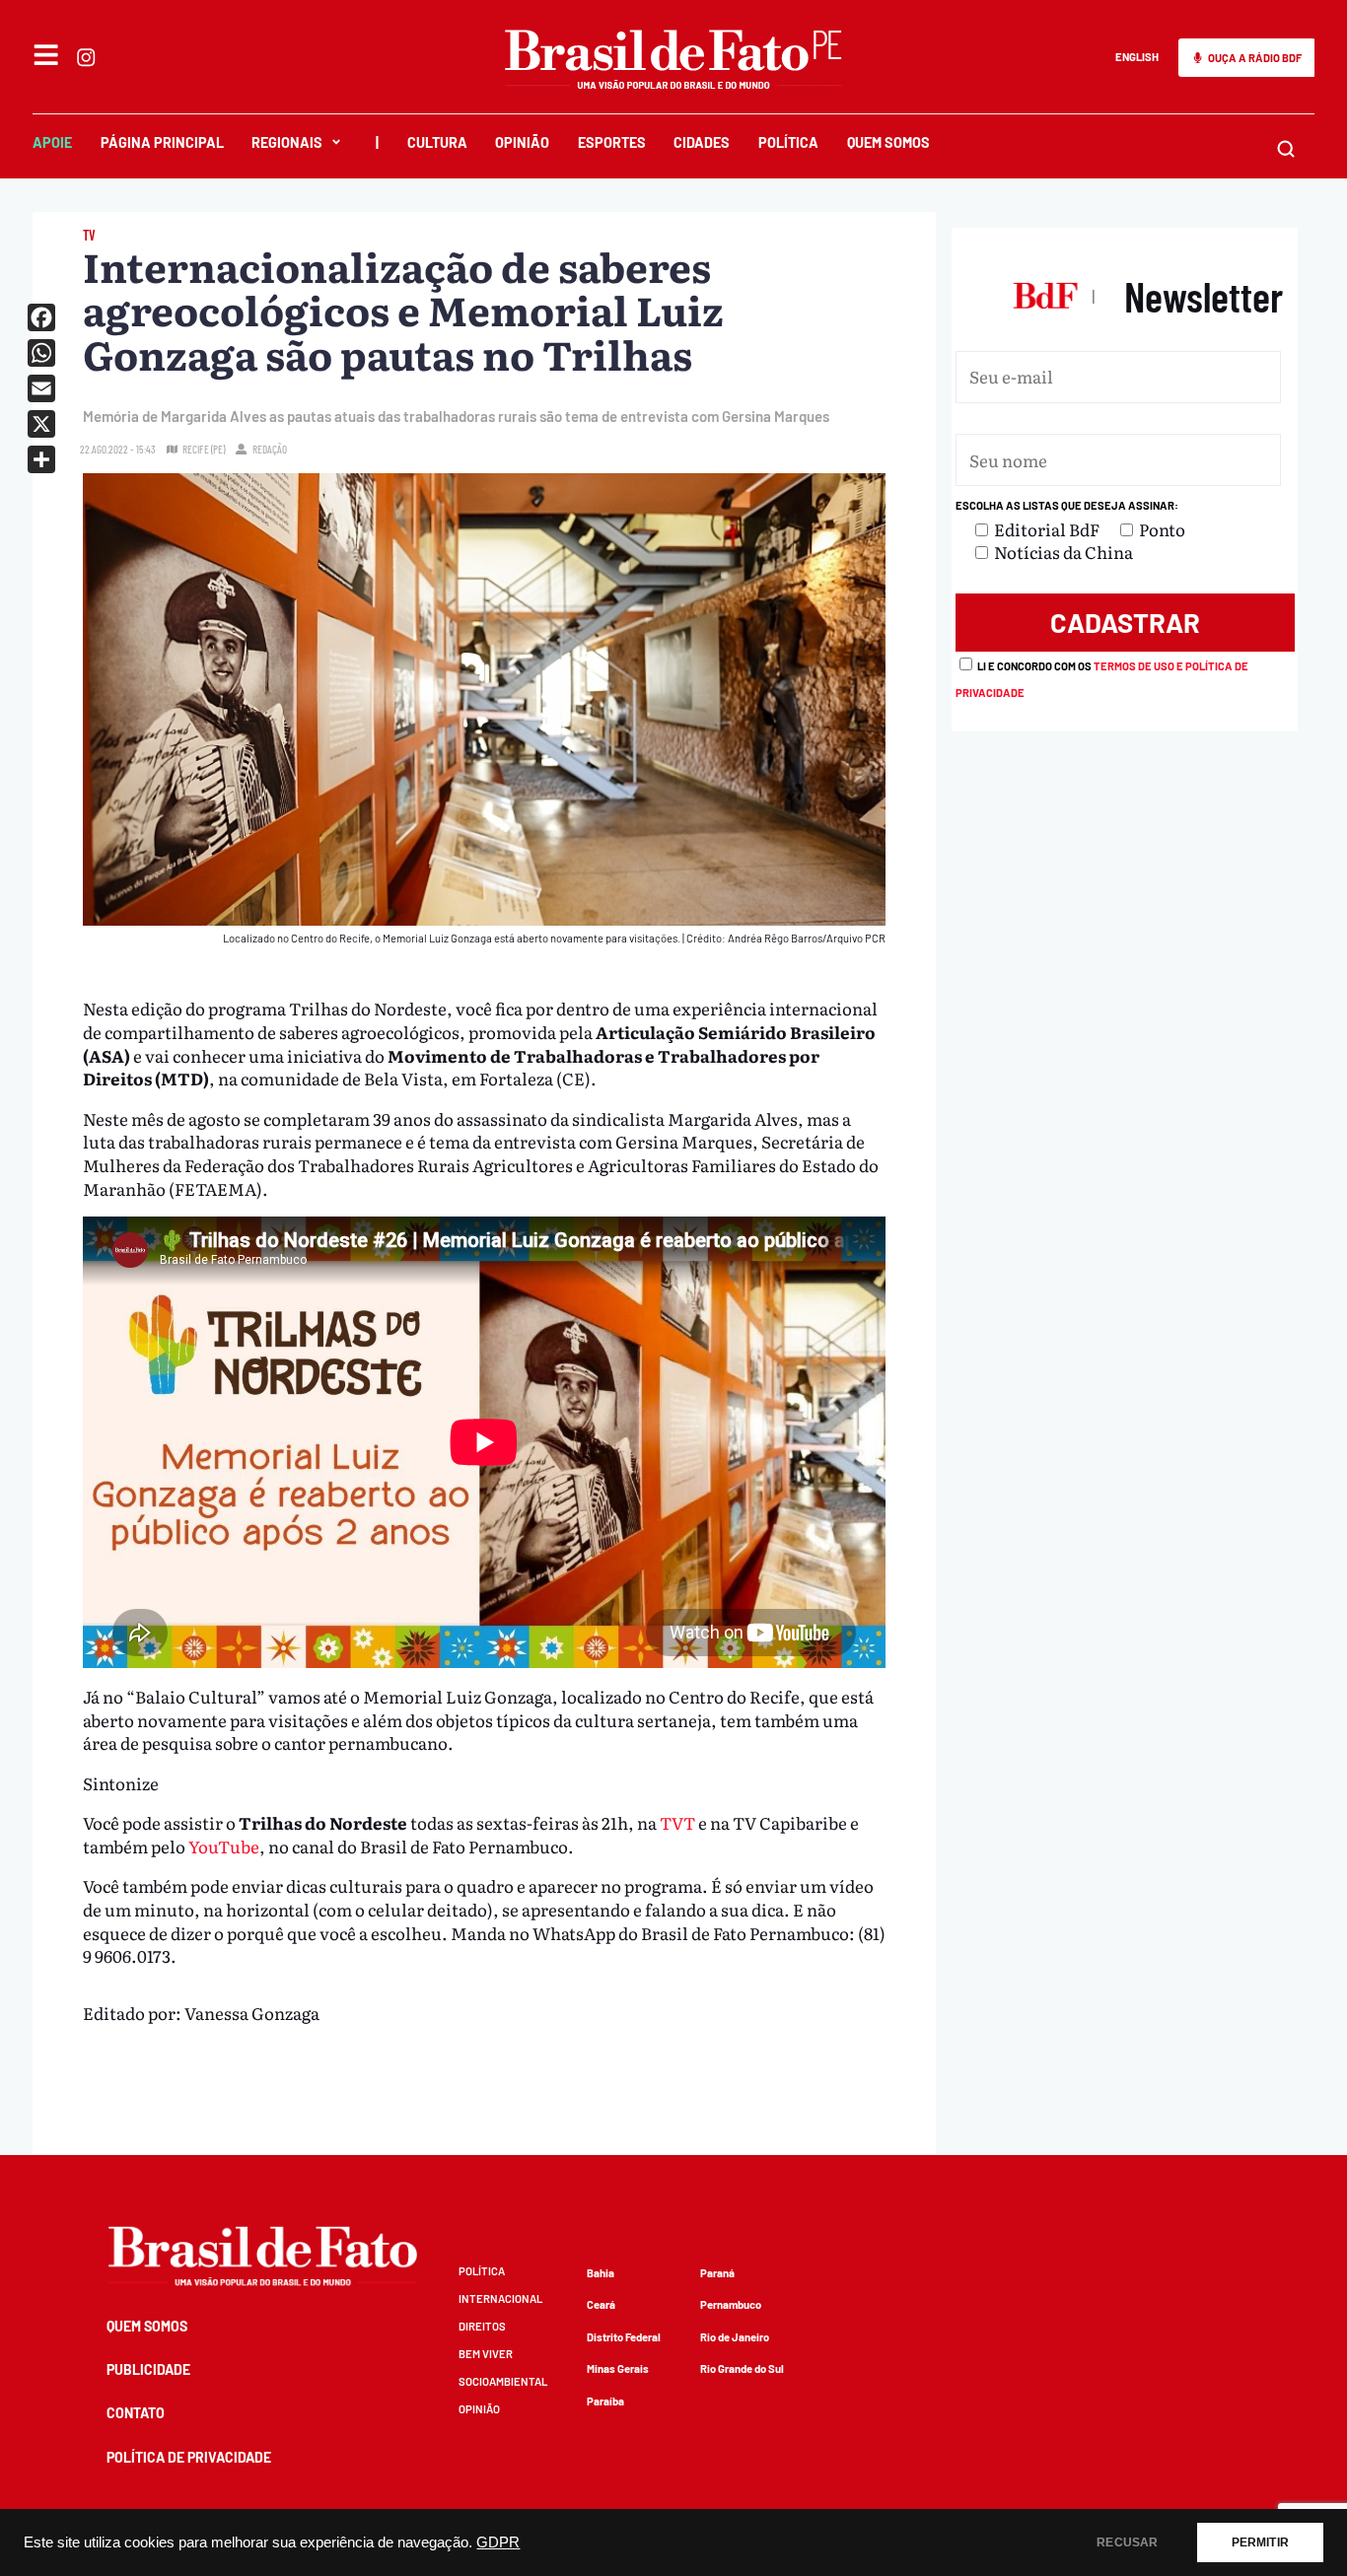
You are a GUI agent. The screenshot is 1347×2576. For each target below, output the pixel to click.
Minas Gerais (618, 2368)
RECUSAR (1127, 2542)
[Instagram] (86, 57)
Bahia (601, 2273)
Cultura (437, 142)
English (1137, 57)
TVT (676, 1822)
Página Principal (162, 142)
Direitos (482, 2326)
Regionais (287, 142)
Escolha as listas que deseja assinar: (1067, 505)
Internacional (500, 2298)
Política (788, 142)
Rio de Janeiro (735, 2337)
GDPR (498, 2542)
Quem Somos (888, 142)
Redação (270, 449)
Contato (136, 2413)
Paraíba (605, 2401)
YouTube (224, 1846)
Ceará (601, 2304)
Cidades (702, 142)
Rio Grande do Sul (742, 2368)
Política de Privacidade (189, 2457)
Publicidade (148, 2369)
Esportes (612, 142)
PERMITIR (1260, 2542)
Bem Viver (486, 2354)
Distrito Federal (624, 2337)
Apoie (52, 142)
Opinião (522, 142)
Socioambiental (503, 2381)
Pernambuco (731, 2304)
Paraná (717, 2273)
